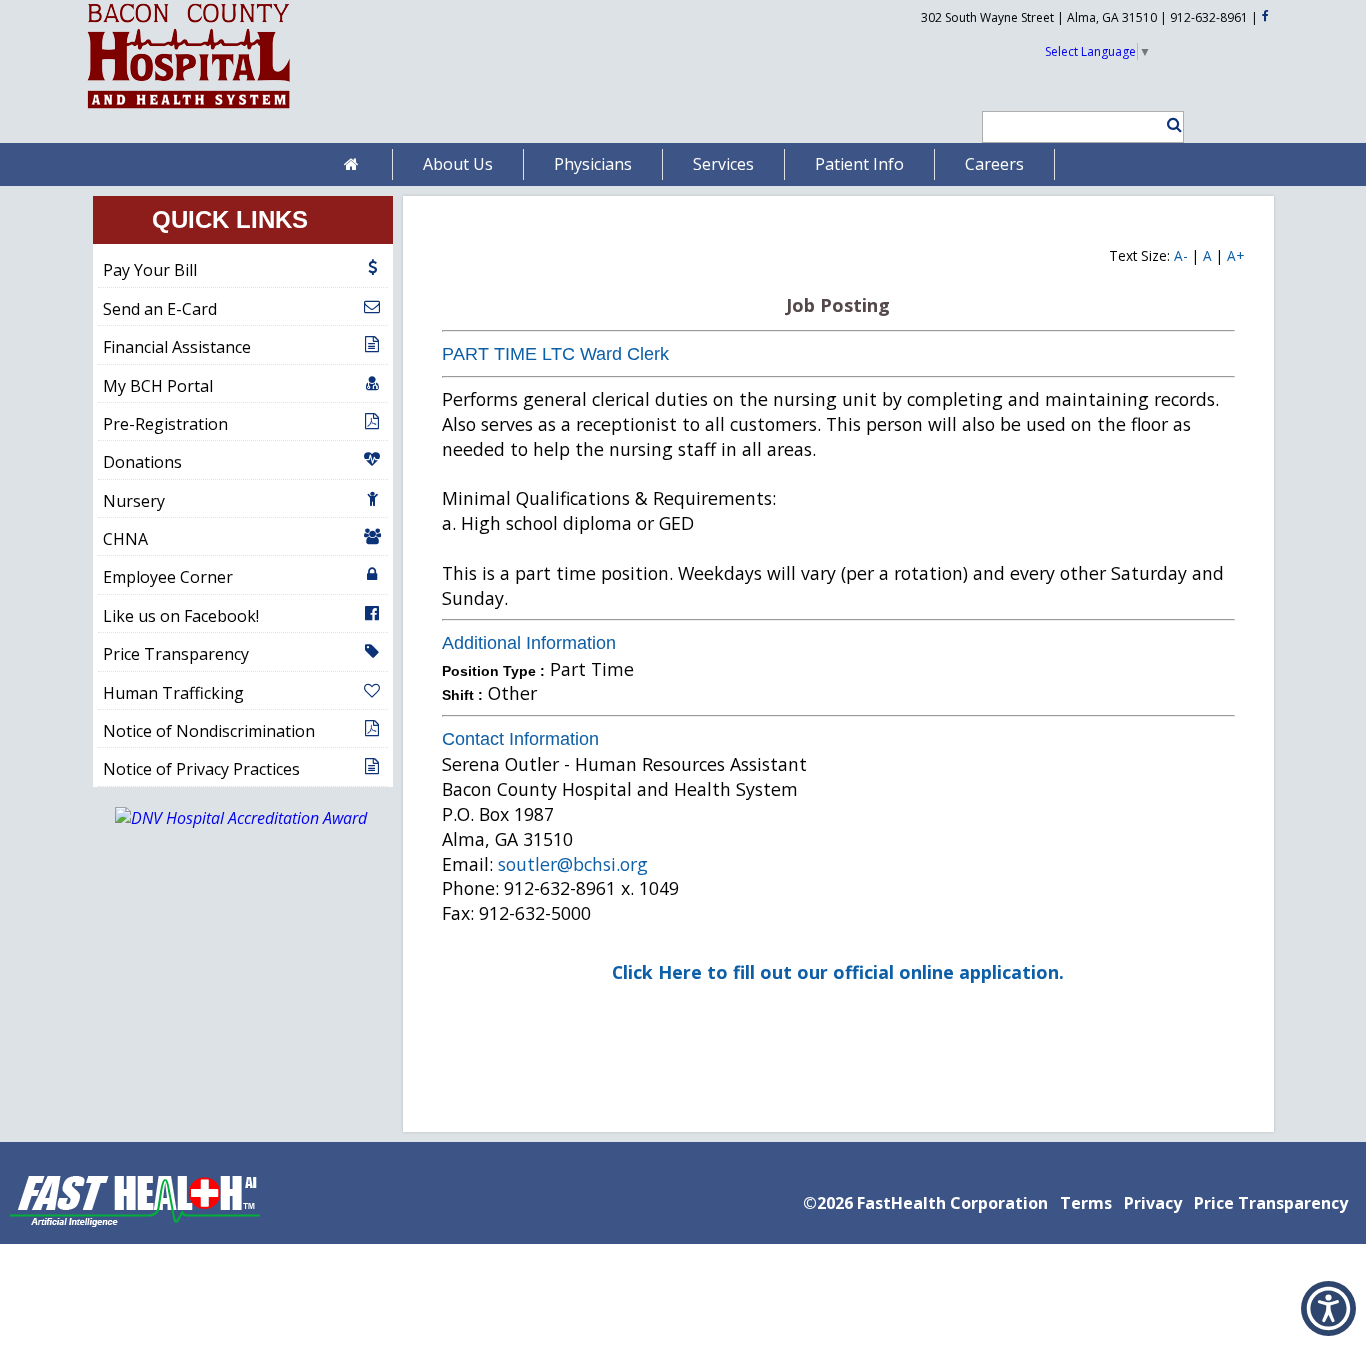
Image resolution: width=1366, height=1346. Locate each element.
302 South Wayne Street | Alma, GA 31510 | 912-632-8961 (1084, 17)
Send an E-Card (160, 309)
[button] (1165, 124)
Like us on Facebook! (181, 616)
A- (1181, 255)
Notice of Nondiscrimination (209, 731)
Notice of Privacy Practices (201, 769)
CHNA (125, 539)
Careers (994, 164)
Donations (142, 462)
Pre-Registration (165, 424)
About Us (458, 164)
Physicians (593, 164)
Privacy (1153, 1203)
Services (723, 164)
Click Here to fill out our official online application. (838, 972)
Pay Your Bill (150, 270)
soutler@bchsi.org (573, 864)
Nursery (134, 501)
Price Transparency (176, 654)
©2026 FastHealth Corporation (925, 1203)
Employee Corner (168, 577)
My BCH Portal (158, 386)
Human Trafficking (173, 693)
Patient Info (859, 164)
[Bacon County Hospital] (189, 109)
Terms (1086, 1203)
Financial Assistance (177, 347)
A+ (1235, 255)
